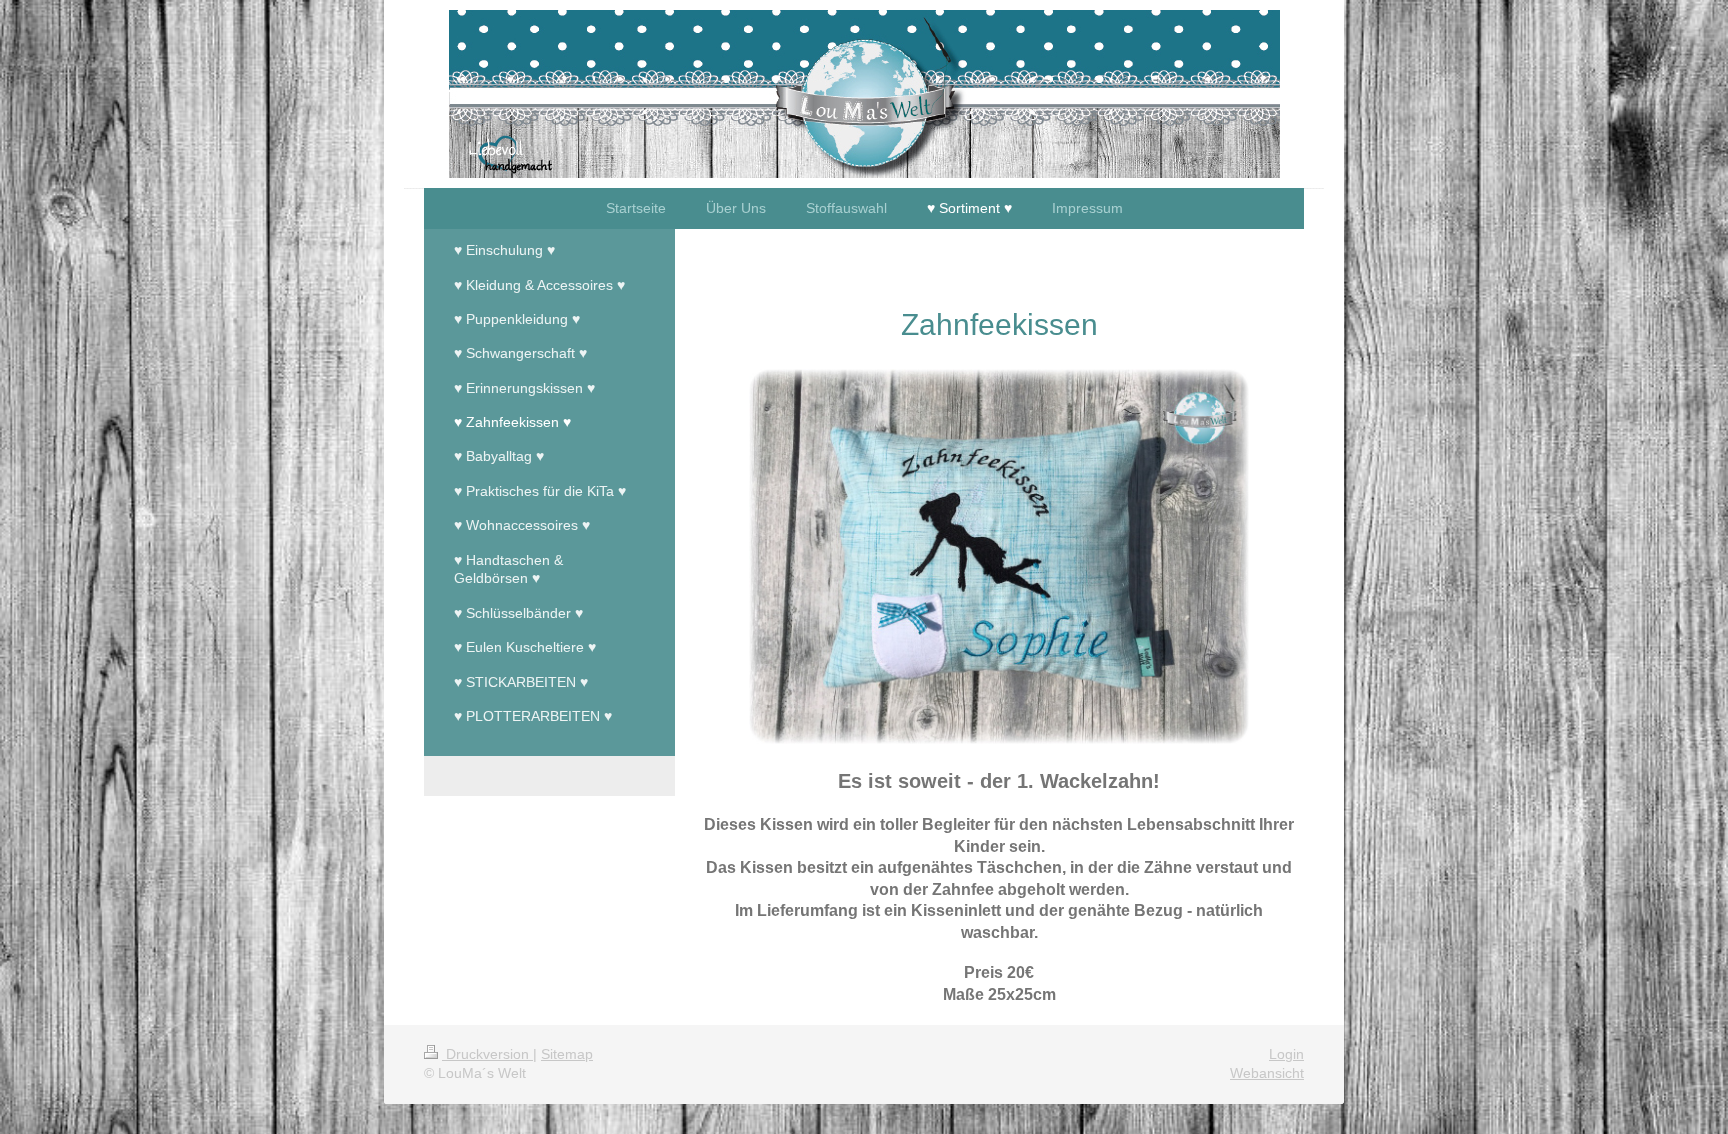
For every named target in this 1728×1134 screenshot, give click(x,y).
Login (1286, 1054)
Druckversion (487, 1054)
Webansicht (1267, 1073)
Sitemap (567, 1054)
